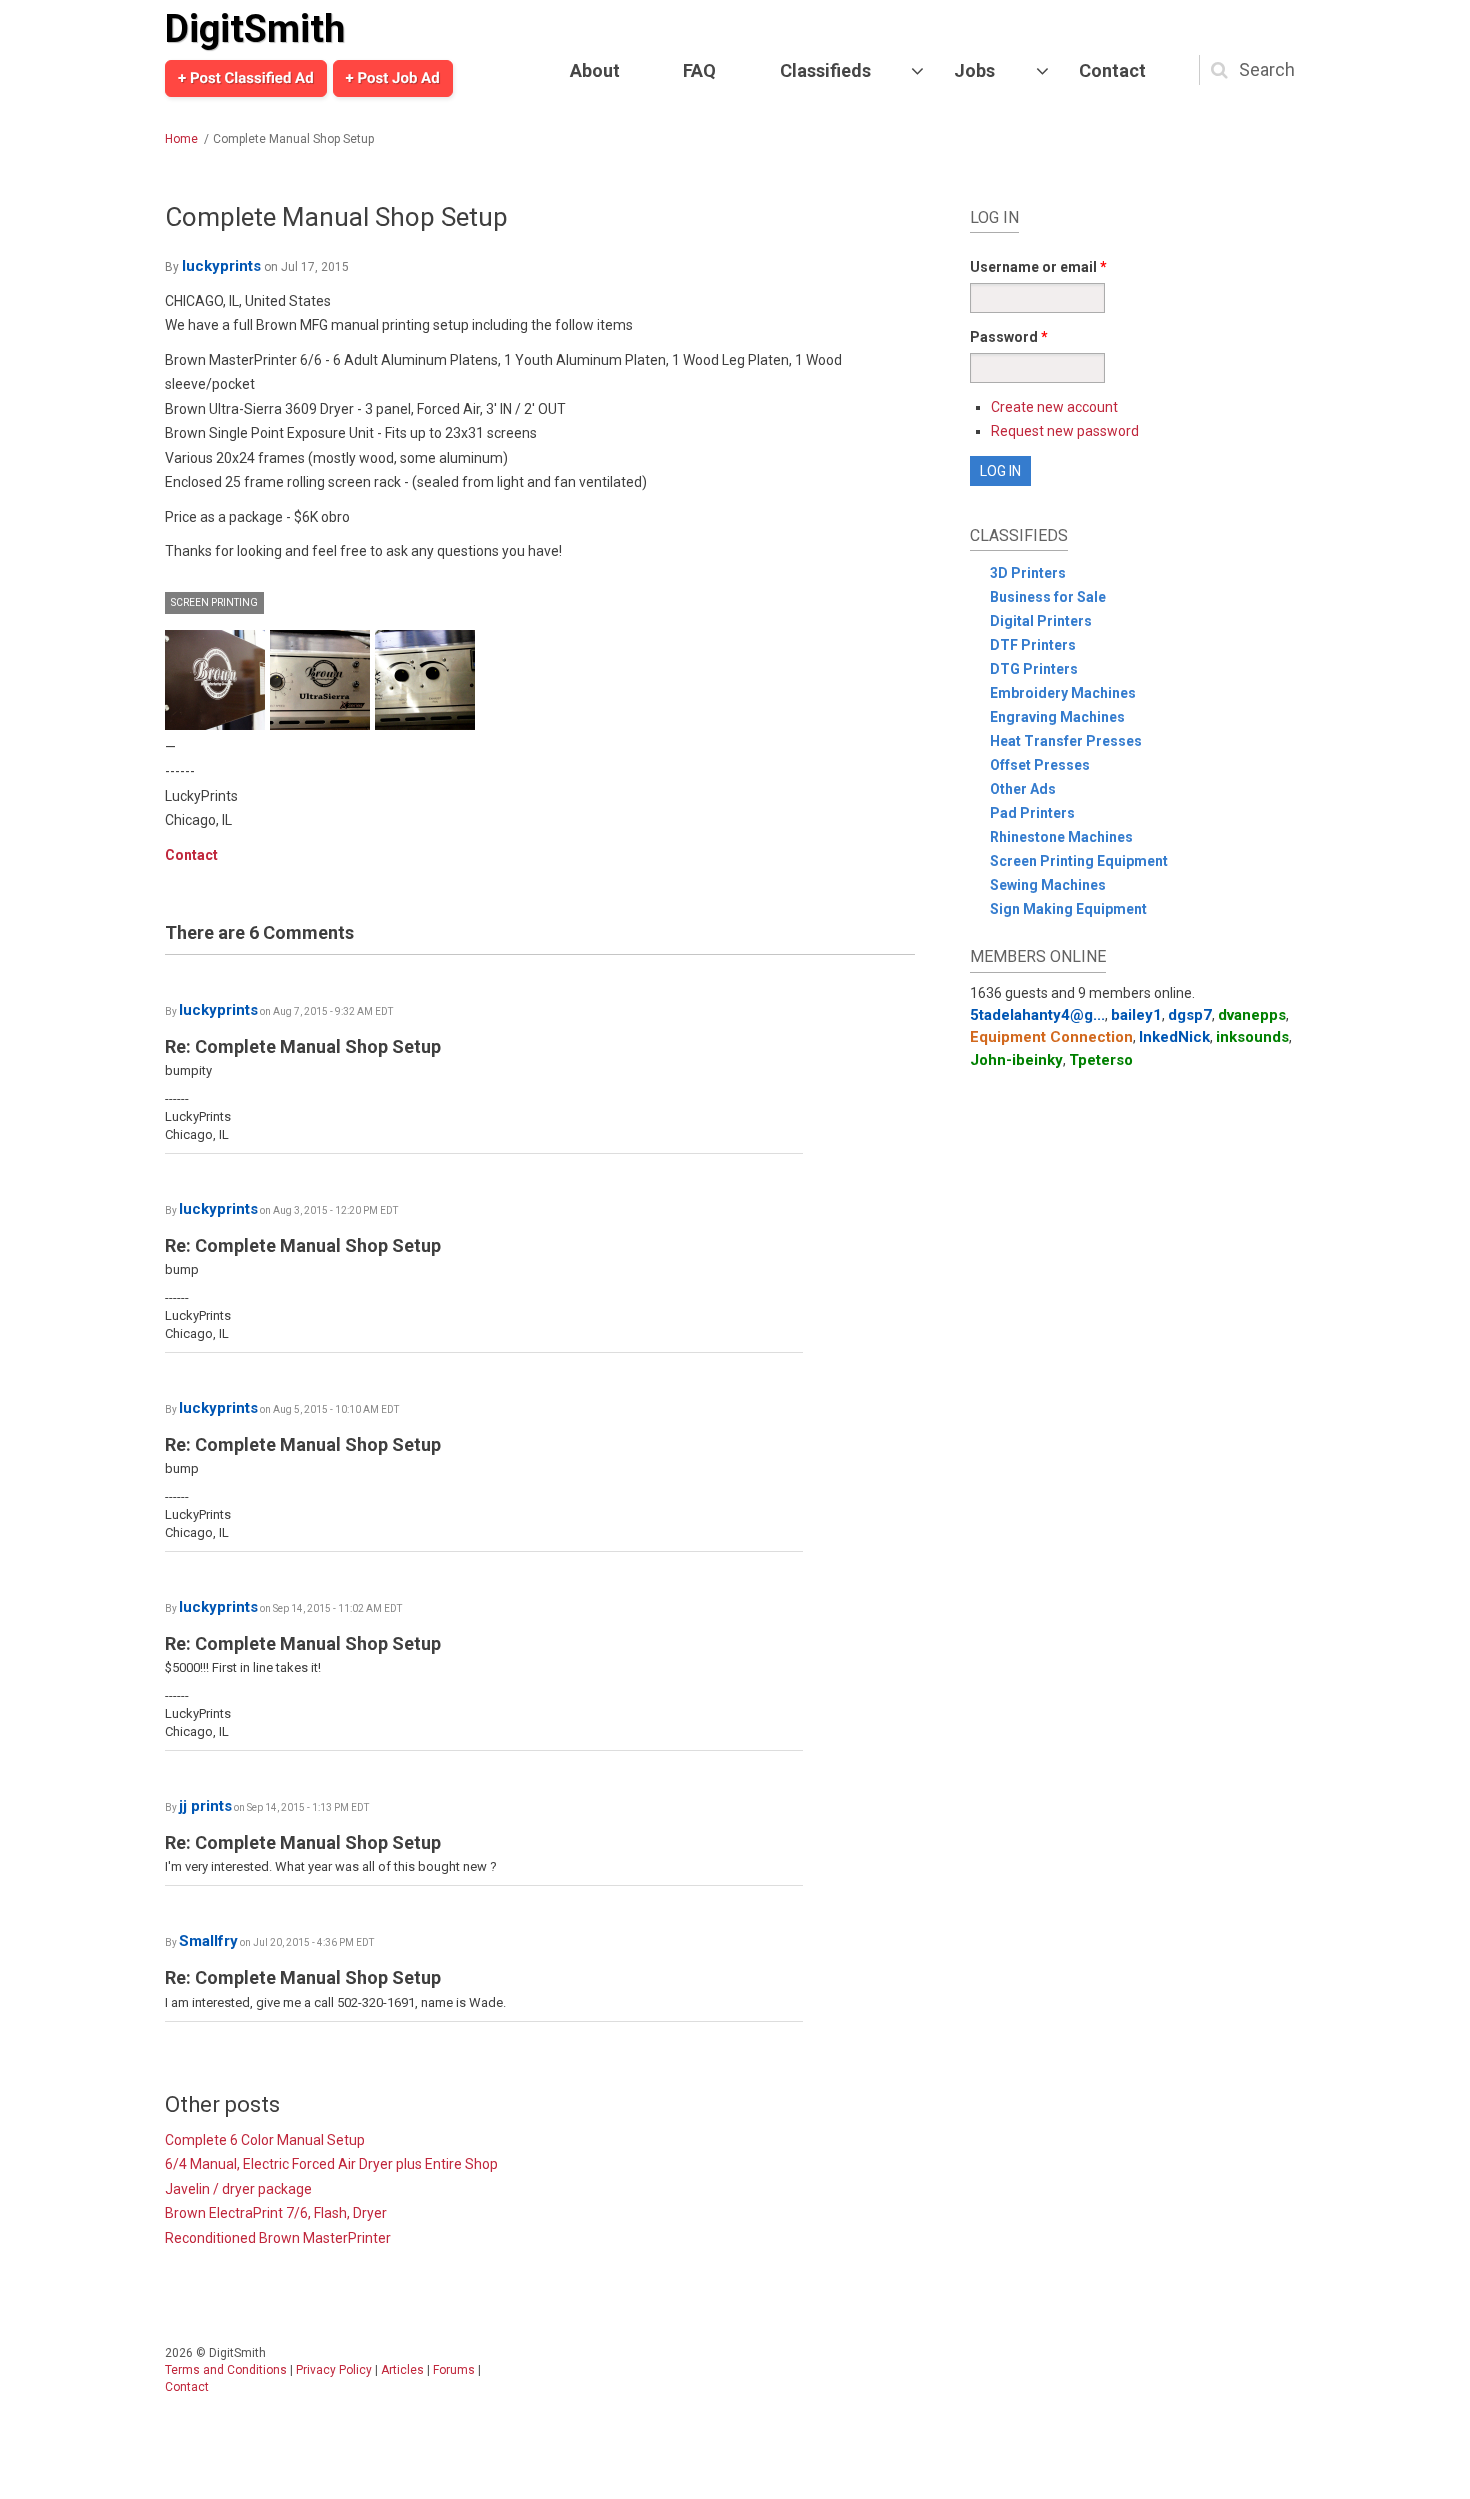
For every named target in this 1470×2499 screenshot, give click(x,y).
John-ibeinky (1016, 1060)
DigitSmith (255, 29)
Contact (1112, 70)
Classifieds (825, 70)
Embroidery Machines (1063, 693)
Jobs (974, 70)
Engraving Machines (1057, 717)
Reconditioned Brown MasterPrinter (278, 2238)
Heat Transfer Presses (1066, 741)
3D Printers (1028, 573)
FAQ (699, 70)
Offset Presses (1040, 765)
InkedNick (1174, 1037)
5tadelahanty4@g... (1037, 1015)
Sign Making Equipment (1068, 909)
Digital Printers (1041, 621)
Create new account (1054, 407)
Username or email (1038, 267)
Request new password (1065, 431)
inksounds (1252, 1037)
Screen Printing (214, 602)
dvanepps (1252, 1015)
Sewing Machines (1048, 885)
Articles (402, 2370)
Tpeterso (1101, 1060)
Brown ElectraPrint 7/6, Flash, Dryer (276, 2213)
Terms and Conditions (226, 2370)
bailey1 (1136, 1015)
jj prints (205, 1806)
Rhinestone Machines (1061, 837)
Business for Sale (1048, 597)
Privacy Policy (334, 2370)
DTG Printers (1034, 669)
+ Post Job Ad (393, 78)
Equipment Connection (1051, 1037)
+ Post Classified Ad (246, 78)
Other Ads (1023, 789)
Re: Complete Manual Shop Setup (303, 1046)
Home (181, 139)
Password (1009, 337)
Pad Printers (1032, 813)
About (595, 70)
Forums (454, 2370)
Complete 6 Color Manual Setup (265, 2140)
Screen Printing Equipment (1079, 861)
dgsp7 (1190, 1015)
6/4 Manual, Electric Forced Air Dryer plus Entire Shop (331, 2164)
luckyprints (221, 266)
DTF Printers (1033, 645)
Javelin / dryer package (238, 2189)
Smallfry (208, 1941)
